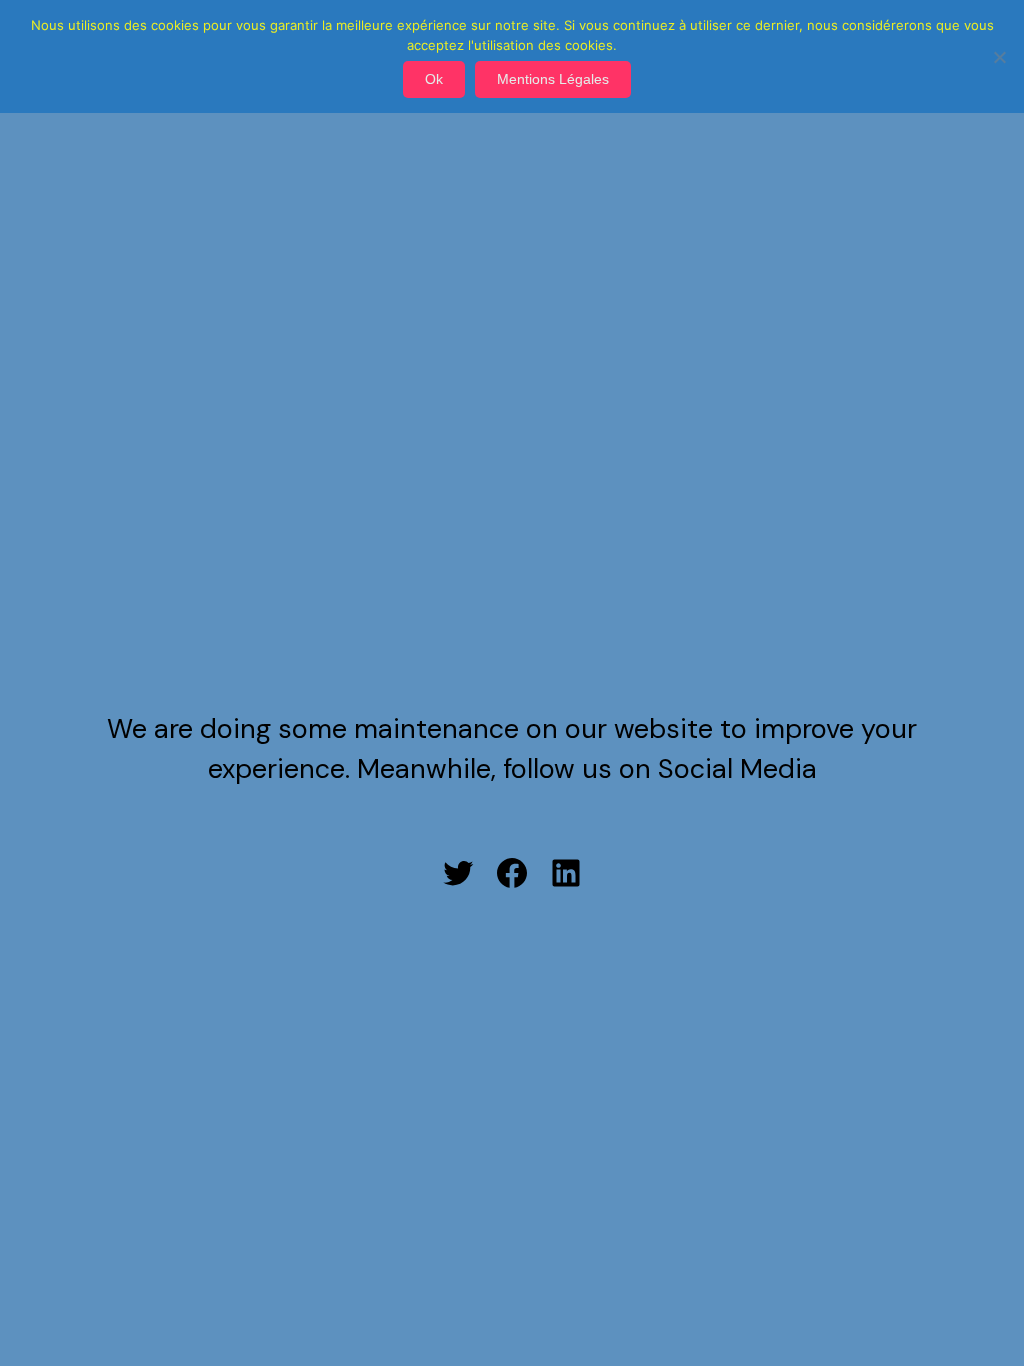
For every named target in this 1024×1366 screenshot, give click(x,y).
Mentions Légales (553, 79)
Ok (434, 79)
